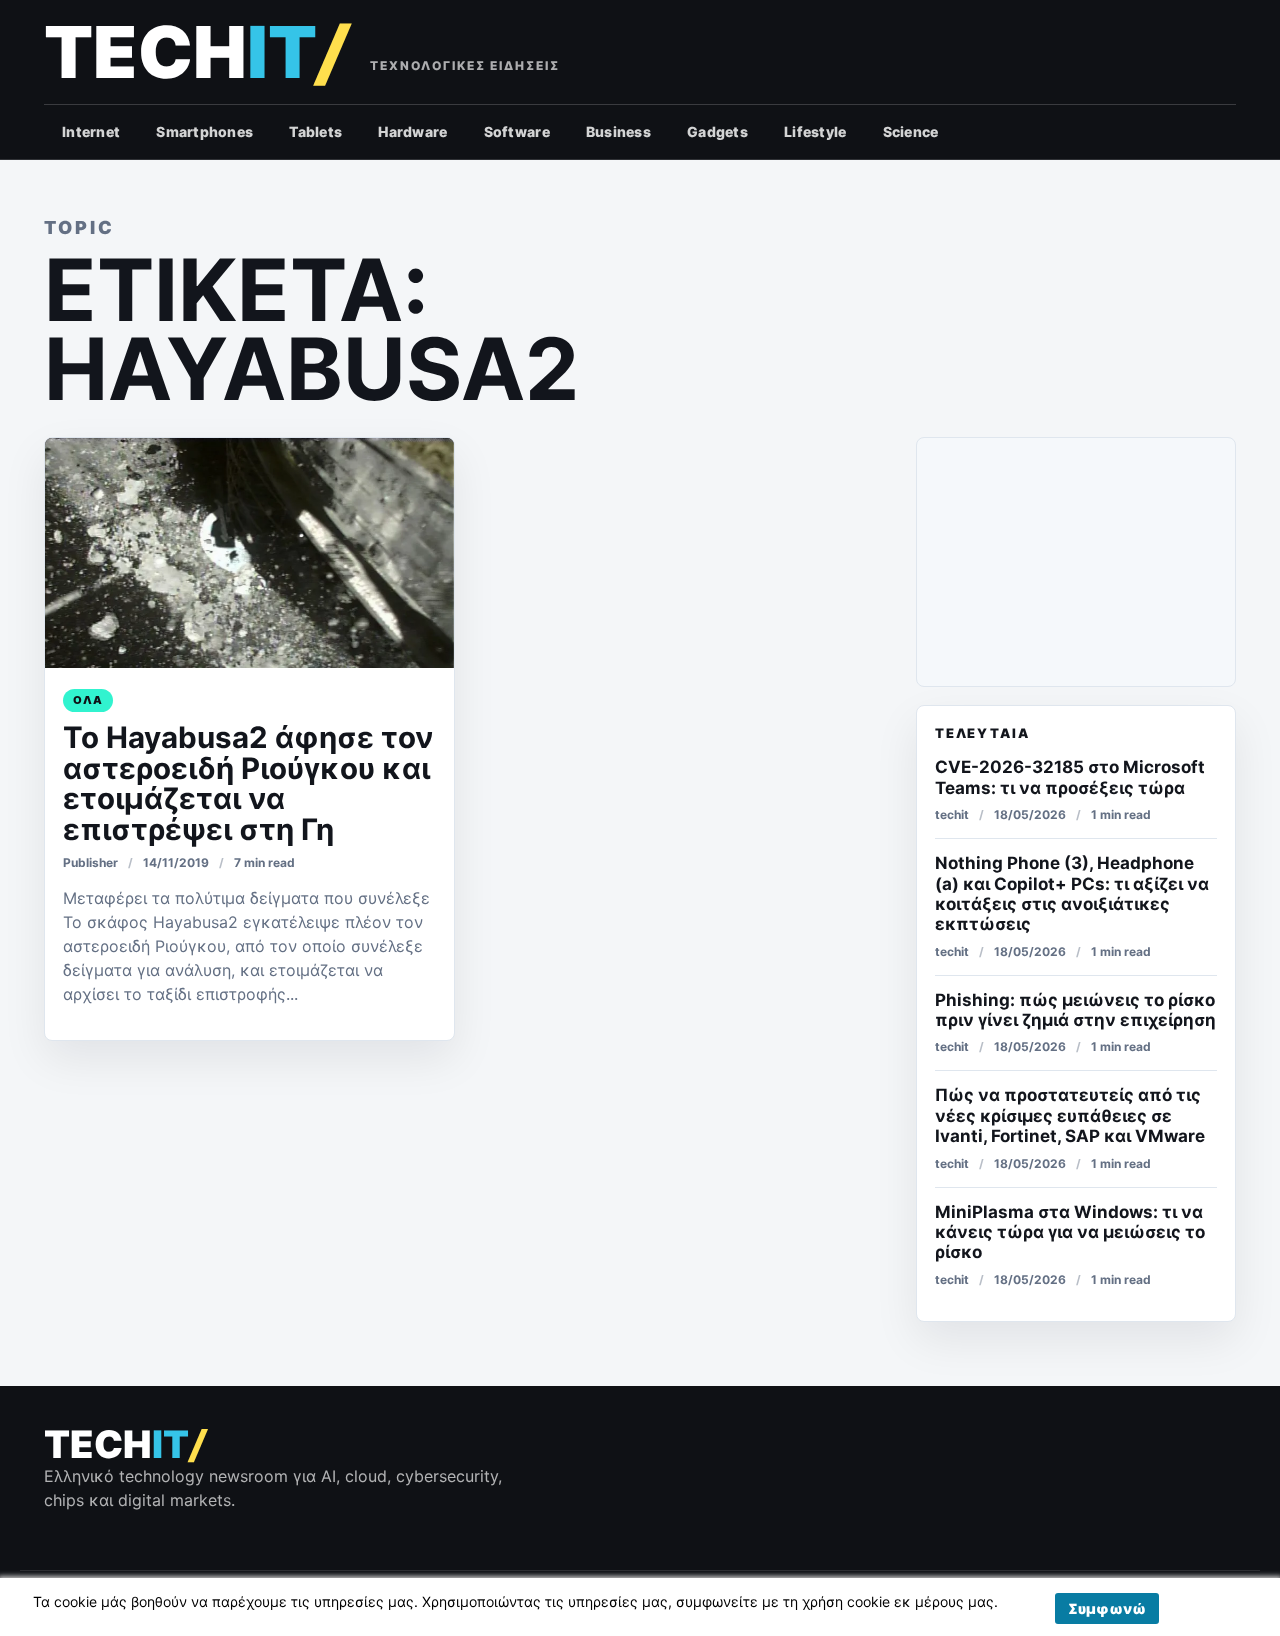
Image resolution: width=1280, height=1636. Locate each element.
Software (517, 131)
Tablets (315, 131)
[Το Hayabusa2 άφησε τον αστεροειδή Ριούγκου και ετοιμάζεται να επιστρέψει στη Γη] (249, 553)
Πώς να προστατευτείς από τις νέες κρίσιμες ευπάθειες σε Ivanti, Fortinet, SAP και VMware (1070, 1115)
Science (911, 131)
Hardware (412, 131)
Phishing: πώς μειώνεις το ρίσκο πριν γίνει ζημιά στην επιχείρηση (1075, 1010)
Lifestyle (815, 131)
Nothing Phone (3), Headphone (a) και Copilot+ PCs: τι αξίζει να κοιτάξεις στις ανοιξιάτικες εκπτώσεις (1072, 893)
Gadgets (717, 131)
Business (618, 131)
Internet (91, 131)
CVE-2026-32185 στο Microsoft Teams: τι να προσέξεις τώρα (1070, 777)
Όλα (88, 700)
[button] (1107, 1608)
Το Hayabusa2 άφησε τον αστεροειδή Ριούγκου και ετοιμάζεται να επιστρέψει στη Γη (248, 783)
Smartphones (204, 131)
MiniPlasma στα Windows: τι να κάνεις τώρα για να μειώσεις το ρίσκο (1070, 1232)
